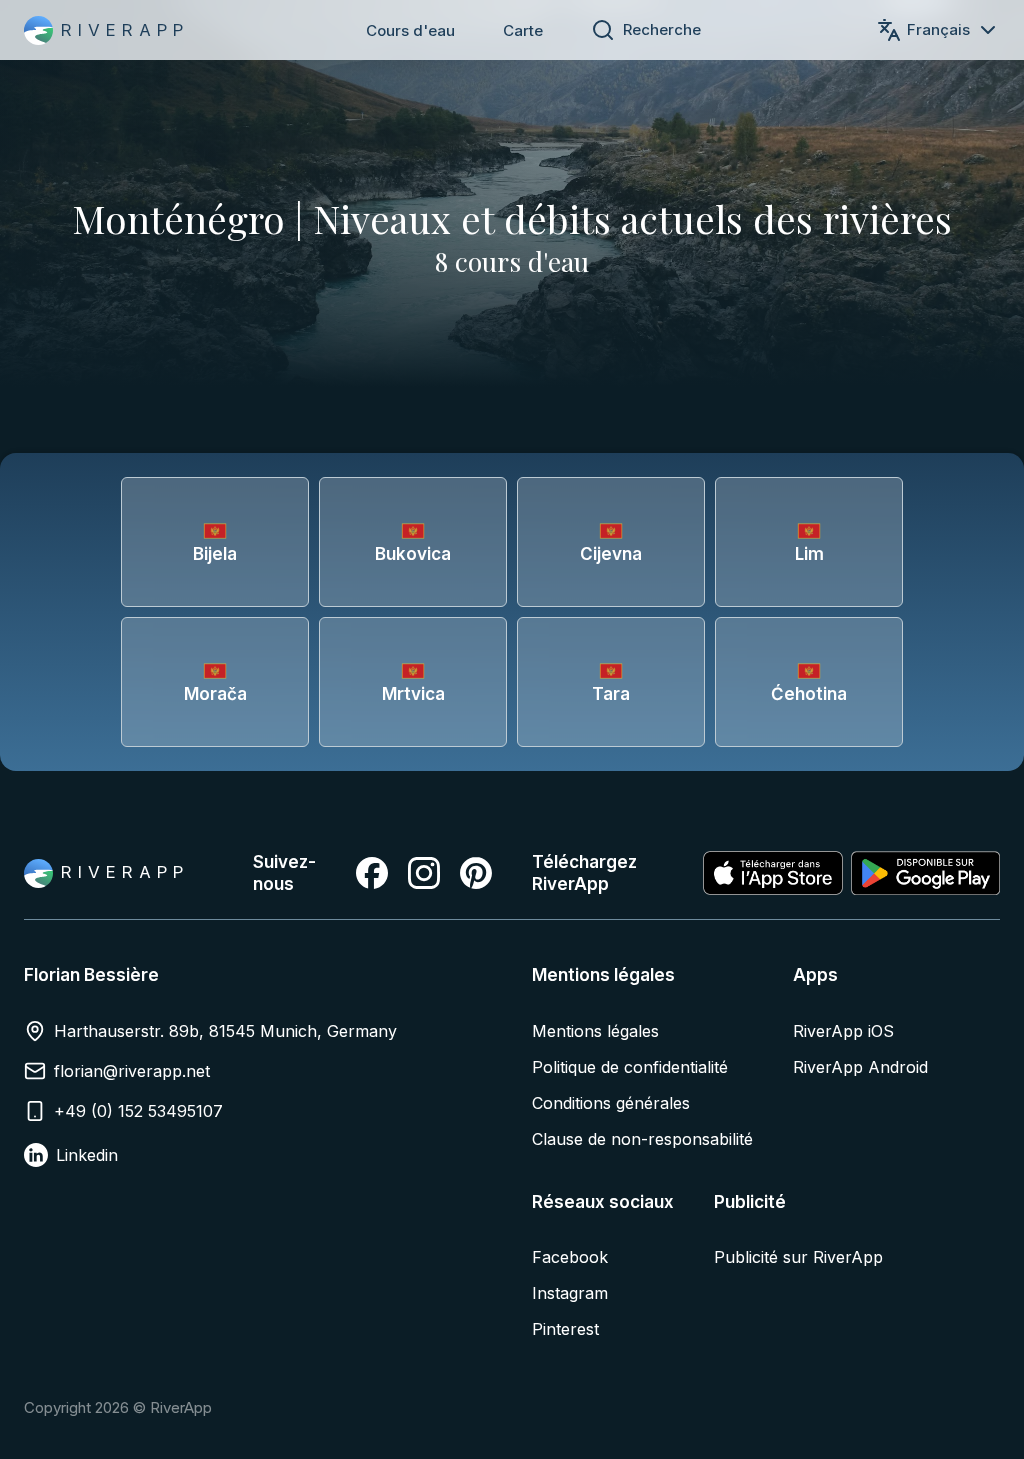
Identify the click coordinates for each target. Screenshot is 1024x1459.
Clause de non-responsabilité (642, 1139)
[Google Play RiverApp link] (925, 873)
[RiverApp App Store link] (773, 873)
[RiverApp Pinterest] (476, 873)
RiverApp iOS (843, 1031)
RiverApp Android (860, 1067)
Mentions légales (595, 1031)
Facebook (570, 1257)
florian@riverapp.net (132, 1071)
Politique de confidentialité (630, 1067)
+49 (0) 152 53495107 (138, 1111)
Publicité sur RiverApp (798, 1257)
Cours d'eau (410, 30)
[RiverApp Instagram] (424, 873)
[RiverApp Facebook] (372, 873)
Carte (523, 30)
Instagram (570, 1293)
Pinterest (565, 1329)
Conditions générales (611, 1103)
